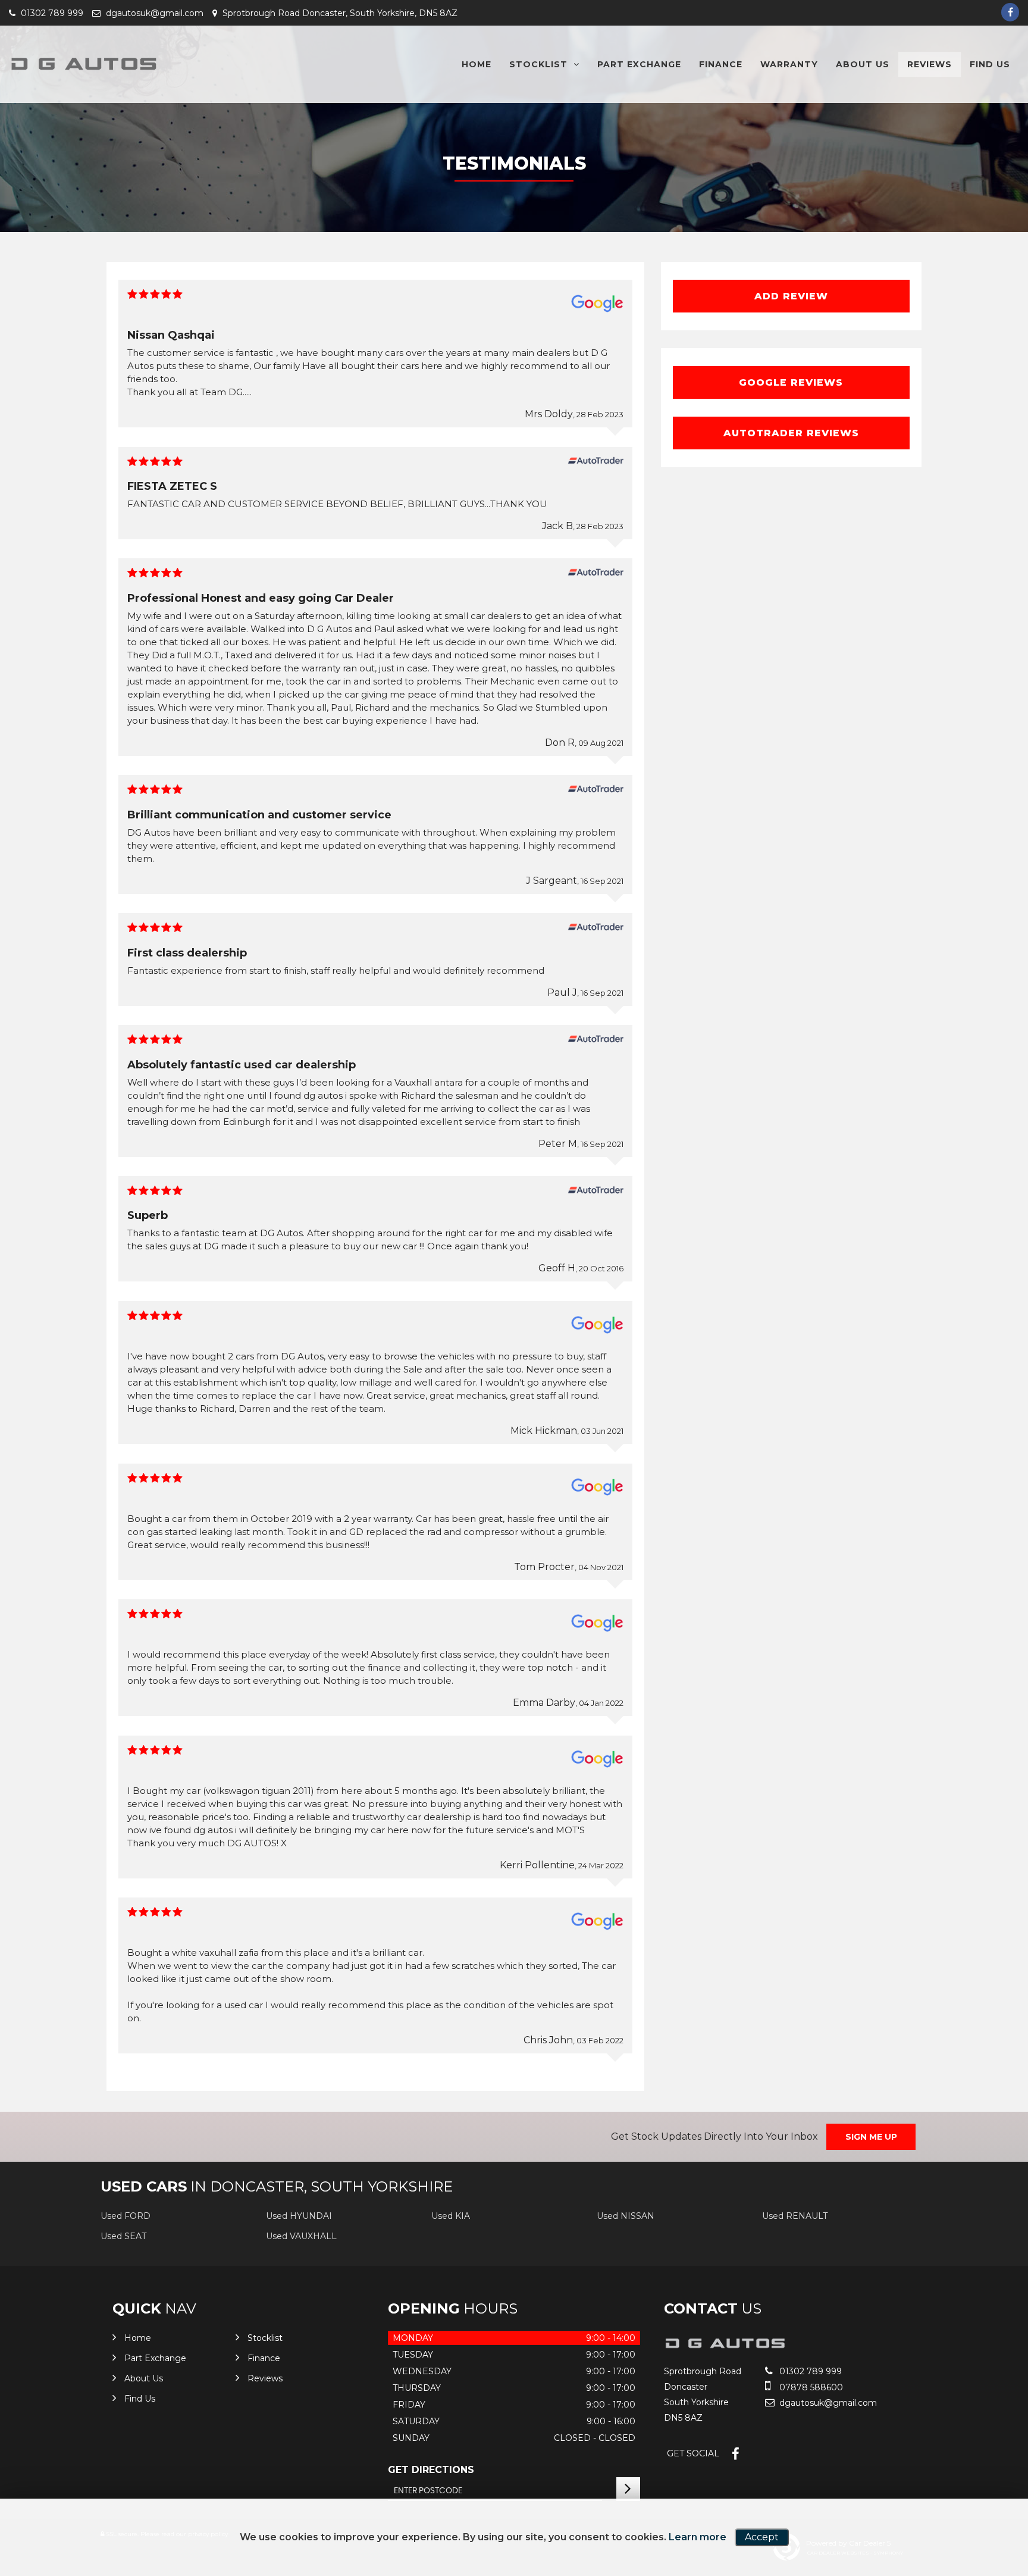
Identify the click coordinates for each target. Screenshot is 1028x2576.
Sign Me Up (871, 2137)
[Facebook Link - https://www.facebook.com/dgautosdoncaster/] (1010, 12)
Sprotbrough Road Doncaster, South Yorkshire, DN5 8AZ (339, 13)
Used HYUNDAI (299, 2216)
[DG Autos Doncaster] (83, 64)
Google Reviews (791, 382)
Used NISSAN (626, 2216)
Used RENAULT (795, 2216)
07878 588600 (810, 2387)
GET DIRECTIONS (431, 2470)
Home (477, 64)
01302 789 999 (51, 13)
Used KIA (451, 2216)
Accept (762, 2537)
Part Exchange (639, 64)
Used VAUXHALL (301, 2236)
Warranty (789, 64)
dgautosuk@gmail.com (153, 13)
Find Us (990, 64)
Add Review (791, 296)
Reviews (930, 64)
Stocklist (538, 64)
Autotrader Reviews (791, 433)
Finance (721, 64)
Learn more (698, 2537)
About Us (863, 64)
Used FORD (126, 2216)
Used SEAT (123, 2236)
